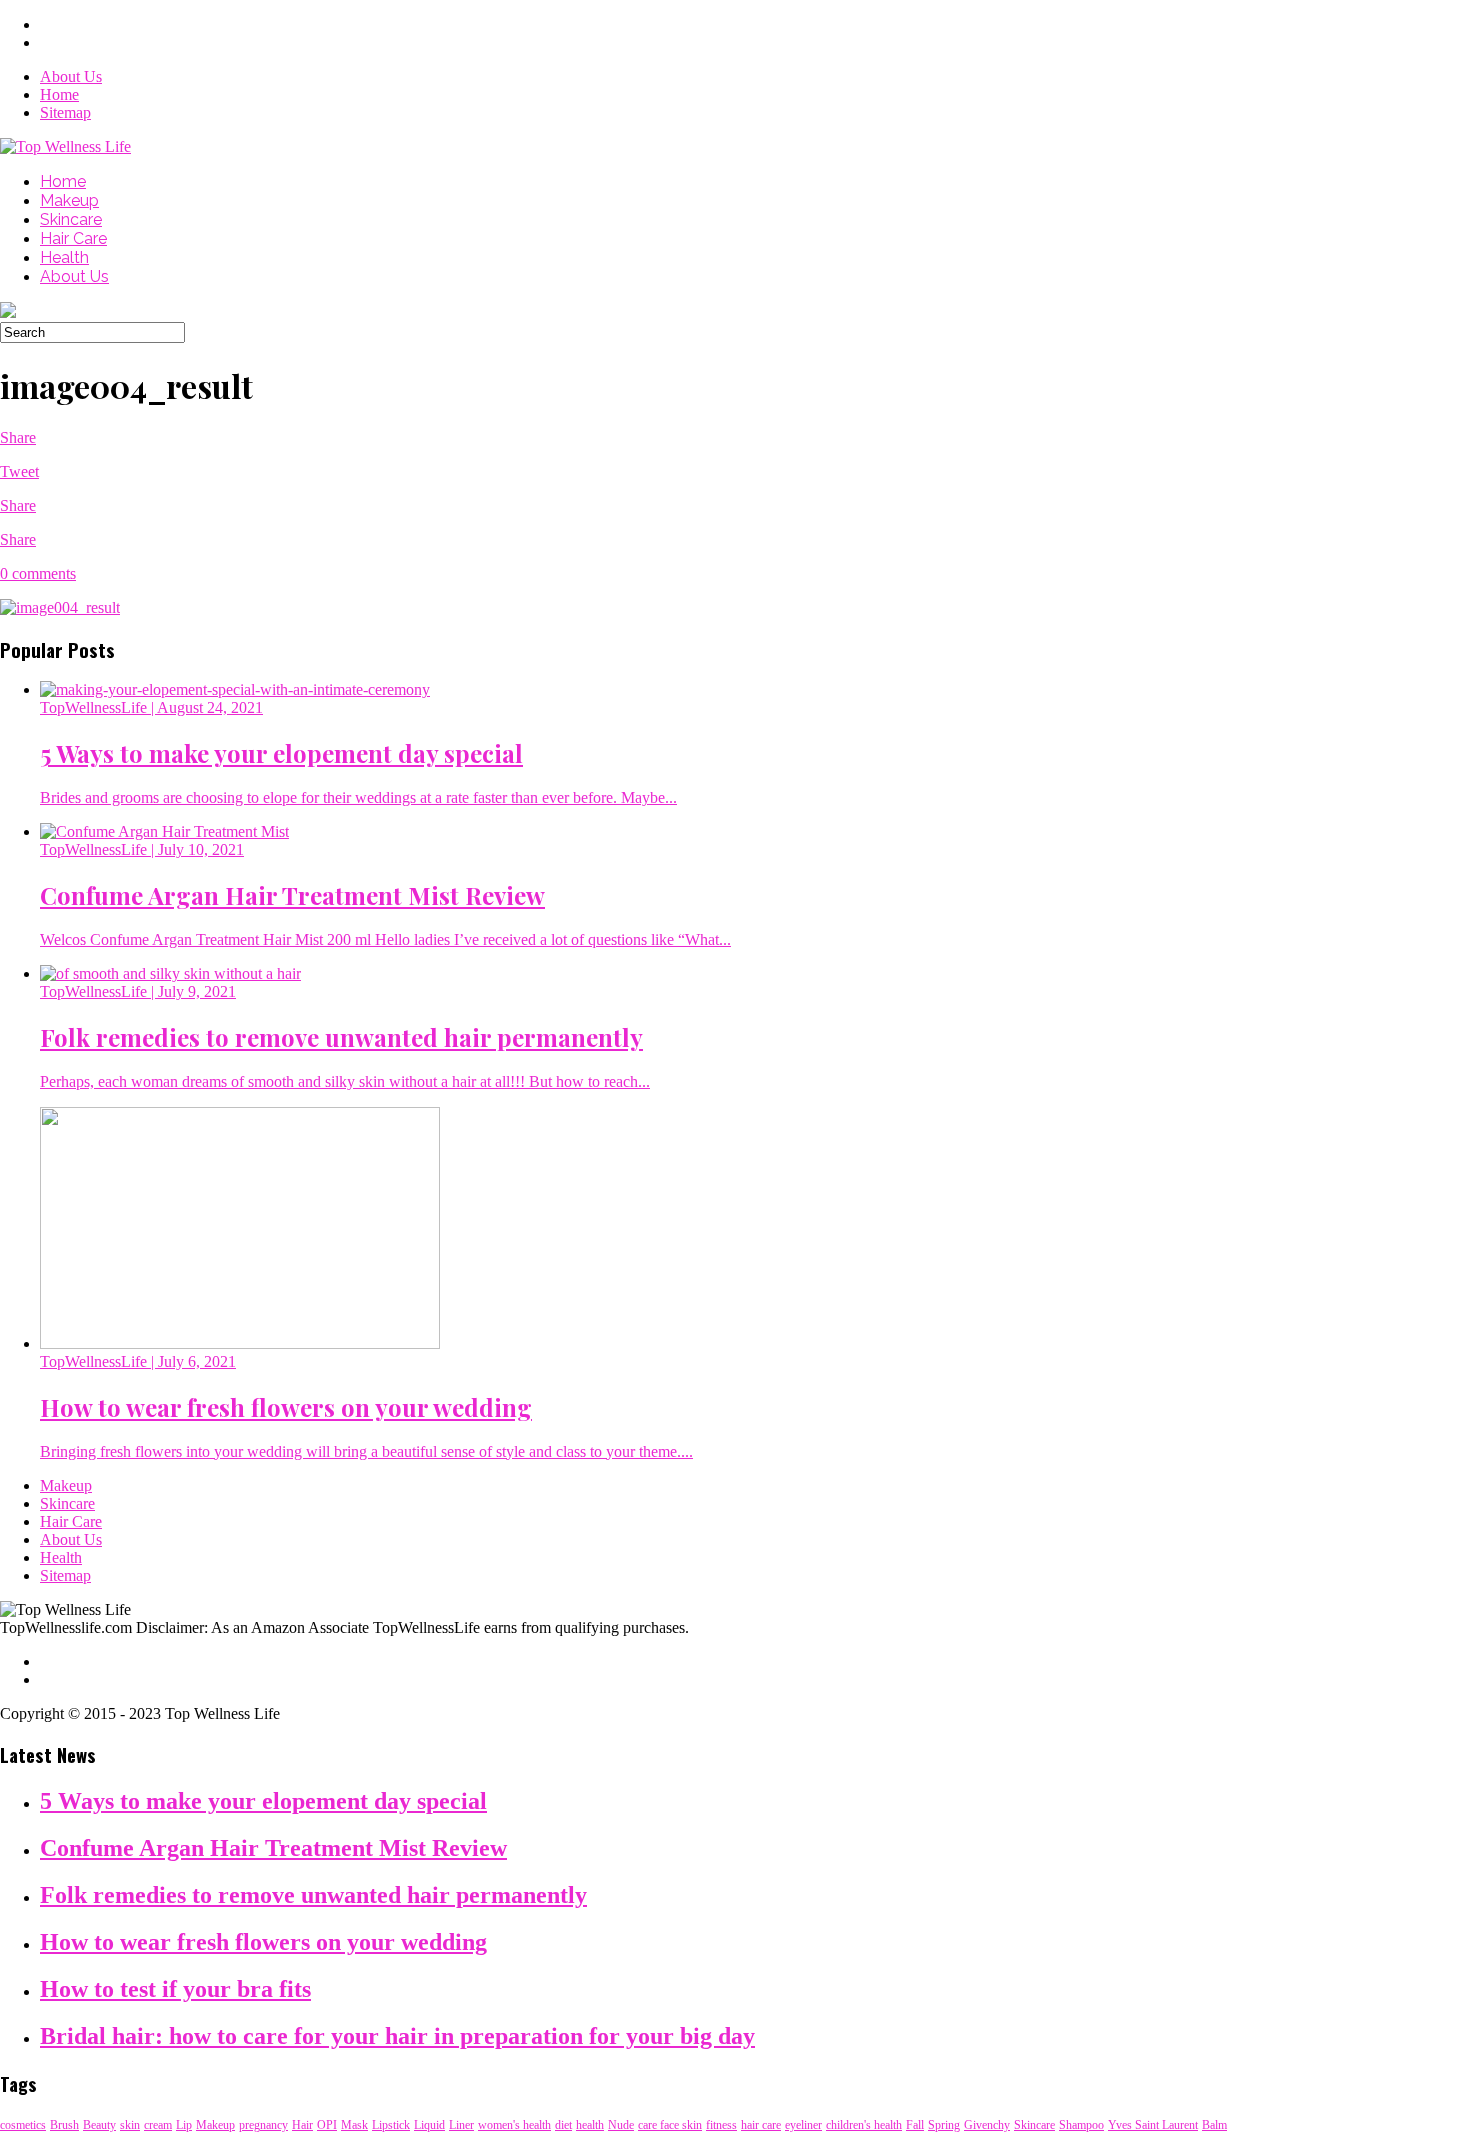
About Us (71, 76)
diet (563, 2125)
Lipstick (391, 2125)
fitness (721, 2125)
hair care (761, 2125)
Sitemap (65, 112)
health (590, 2125)
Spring (944, 2125)
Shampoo (1081, 2125)
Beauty (99, 2125)
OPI (327, 2125)
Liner (461, 2125)
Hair (302, 2125)
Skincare (71, 219)
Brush (64, 2125)
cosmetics (23, 2125)
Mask (354, 2125)
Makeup (69, 200)
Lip (184, 2125)
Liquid (429, 2125)
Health (64, 257)
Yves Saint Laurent (1153, 2125)
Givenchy (987, 2125)
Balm (1214, 2125)
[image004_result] (60, 607)
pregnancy (263, 2125)
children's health (864, 2125)
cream (158, 2125)
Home (59, 94)
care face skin (670, 2125)
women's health (514, 2125)
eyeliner (803, 2125)
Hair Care (73, 238)
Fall (915, 2125)
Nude (621, 2125)
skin (130, 2125)
